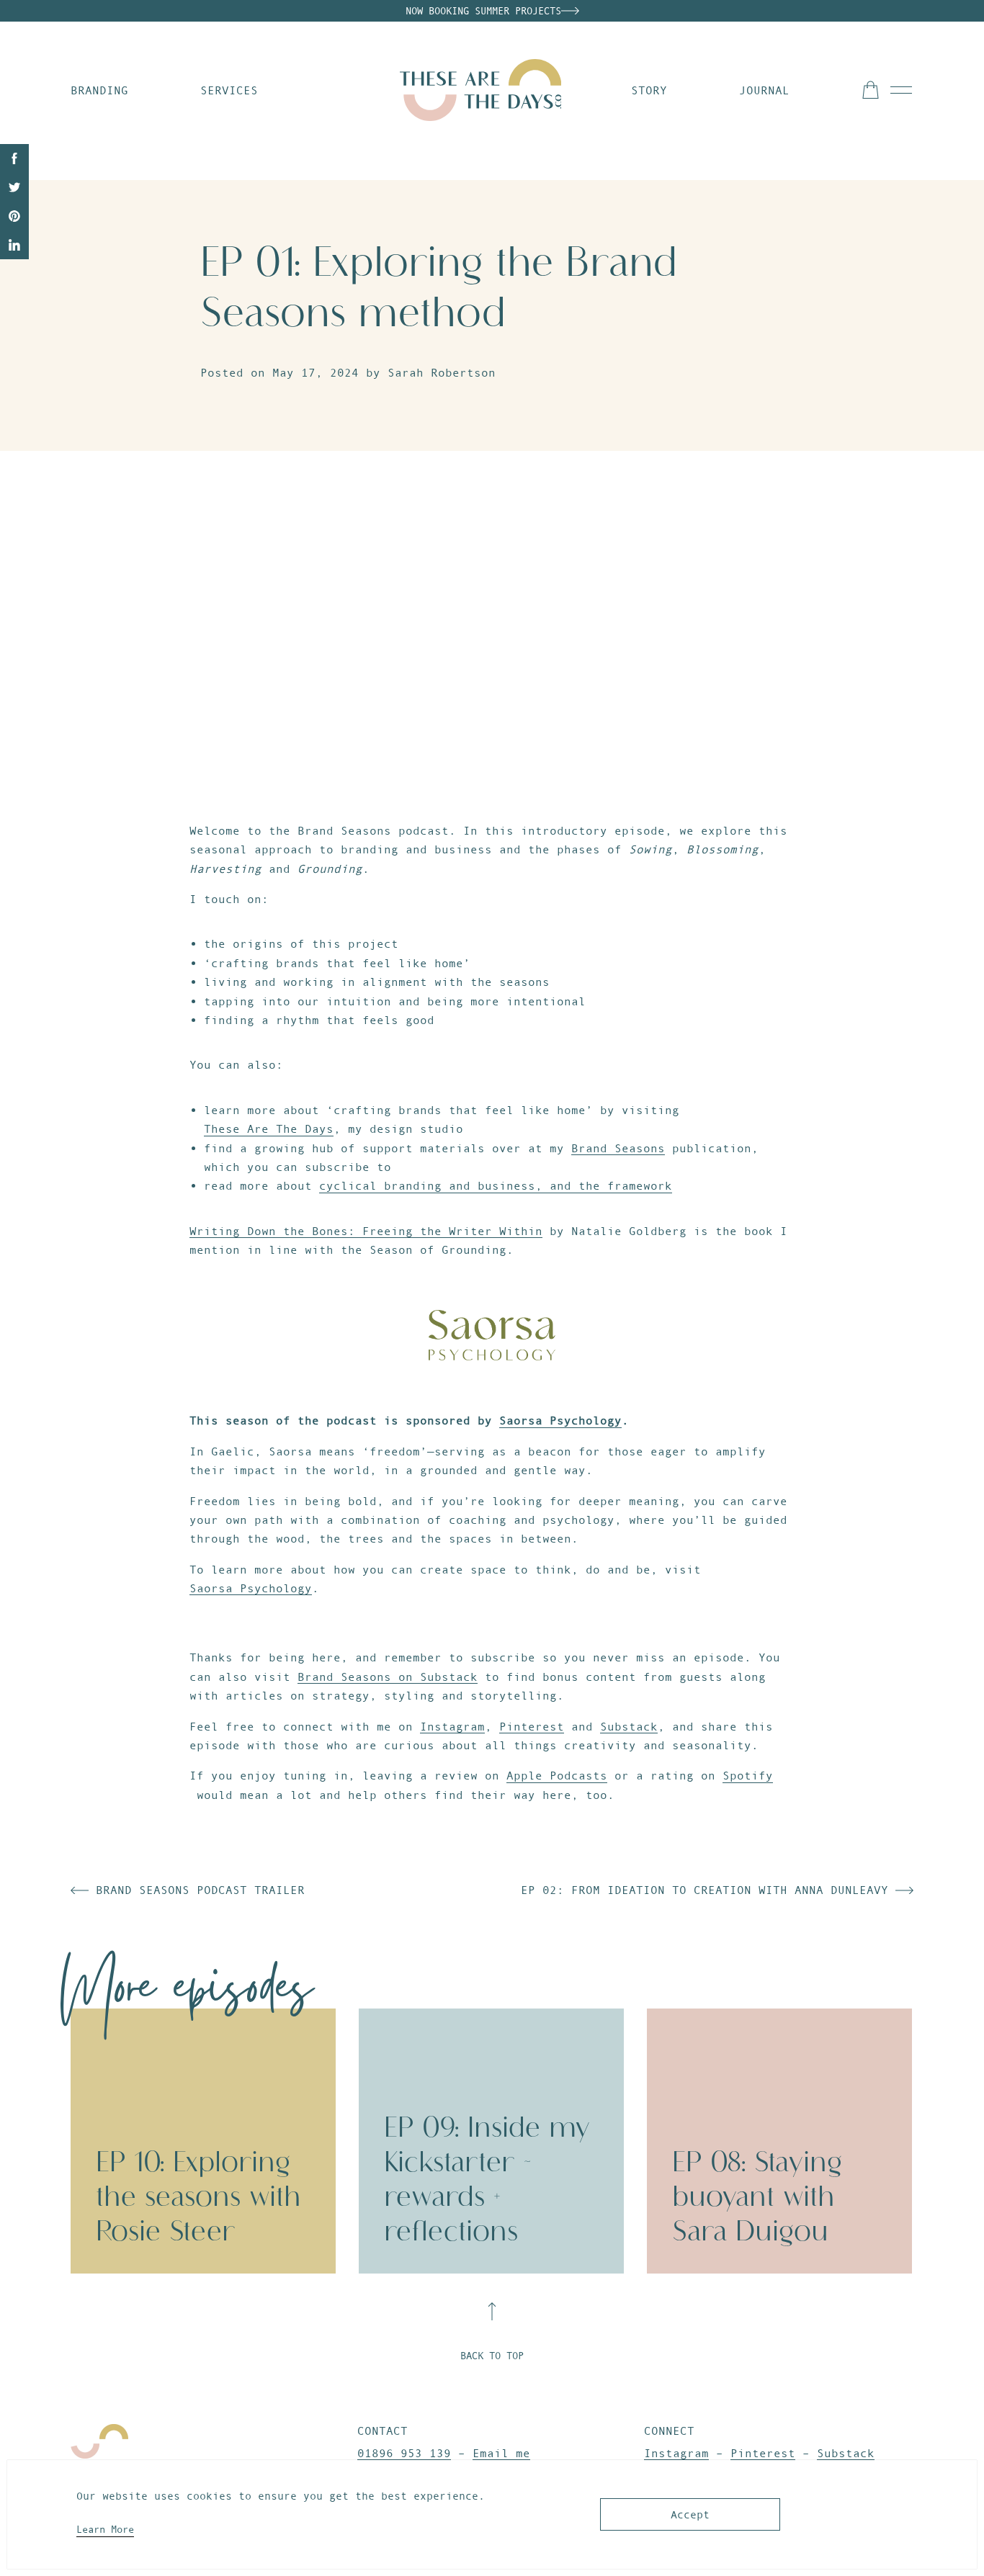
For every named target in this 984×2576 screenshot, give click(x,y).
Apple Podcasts (557, 1775)
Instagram (452, 1726)
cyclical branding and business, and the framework (496, 1185)
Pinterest (532, 1726)
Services (229, 90)
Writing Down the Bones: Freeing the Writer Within (366, 1231)
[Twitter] (14, 187)
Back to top (492, 2356)
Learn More (105, 2529)
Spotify (748, 1775)
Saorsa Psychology (560, 1420)
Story (649, 90)
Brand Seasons (618, 1148)
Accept (690, 2514)
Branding (99, 90)
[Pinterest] (14, 216)
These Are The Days (269, 1128)
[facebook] (14, 158)
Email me (501, 2453)
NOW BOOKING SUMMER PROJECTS (483, 11)
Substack (629, 1726)
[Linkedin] (14, 245)
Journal (764, 90)
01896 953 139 (404, 2453)
